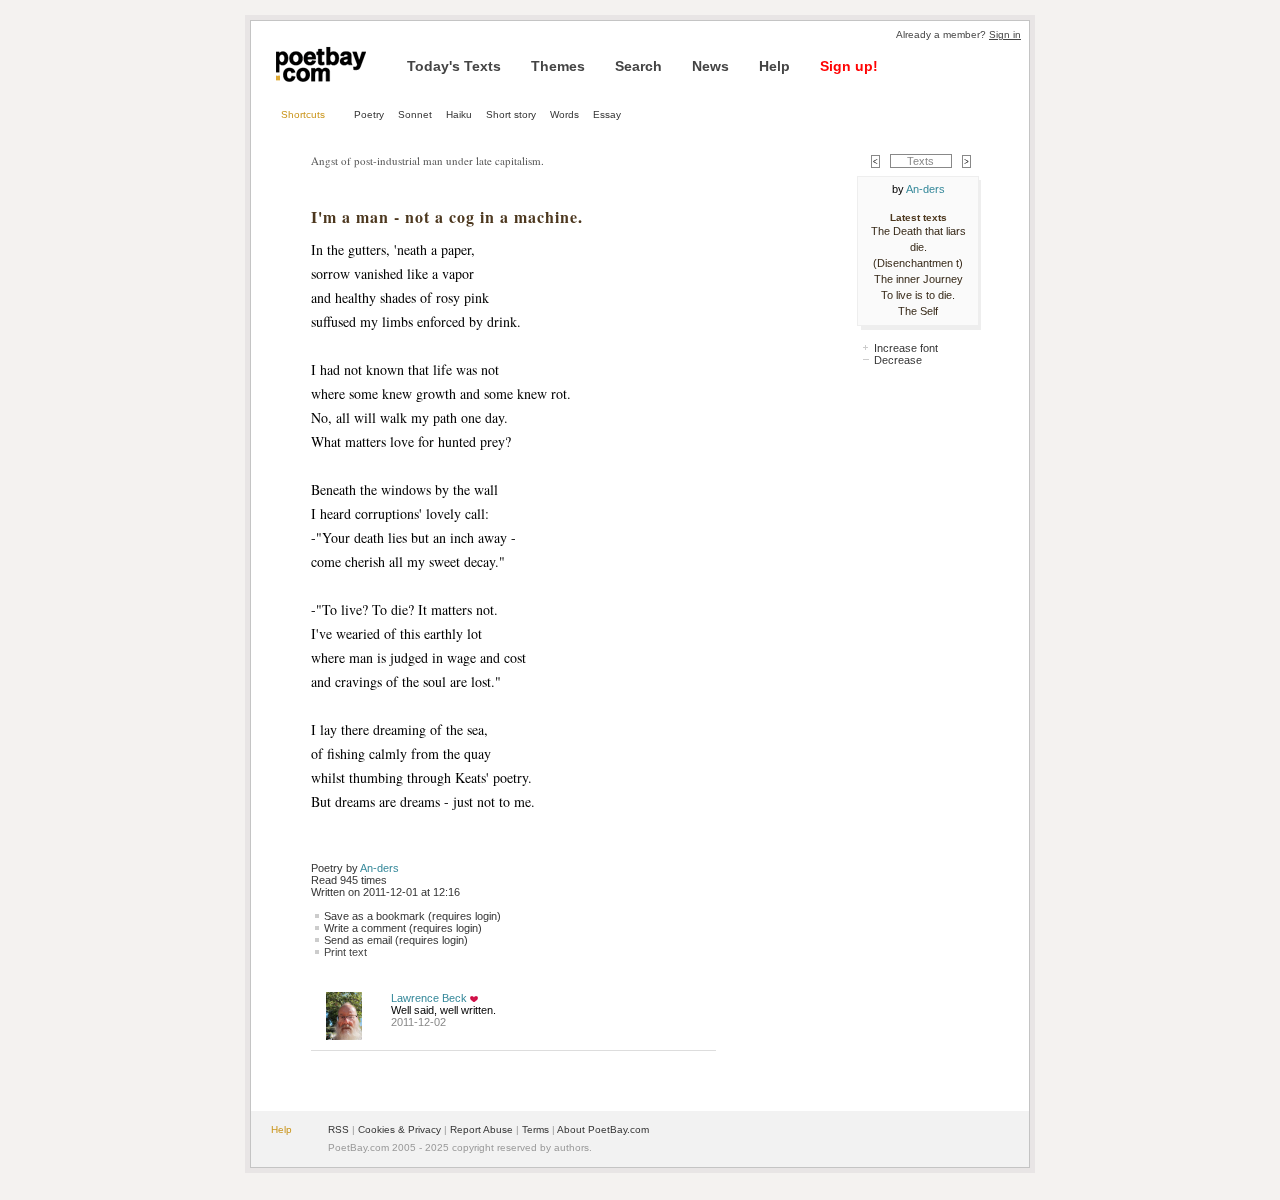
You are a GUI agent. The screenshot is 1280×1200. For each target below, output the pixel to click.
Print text (345, 952)
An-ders (379, 868)
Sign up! (849, 66)
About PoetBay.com (603, 1129)
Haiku (459, 114)
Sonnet (415, 114)
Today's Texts (454, 66)
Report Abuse (481, 1129)
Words (564, 114)
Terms (535, 1129)
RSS (338, 1129)
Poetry (369, 114)
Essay (607, 114)
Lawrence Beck (429, 998)
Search (638, 66)
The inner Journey (918, 279)
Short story (511, 114)
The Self (918, 311)
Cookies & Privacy (399, 1129)
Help (774, 66)
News (710, 66)
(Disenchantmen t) (918, 263)
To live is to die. (918, 295)
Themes (558, 66)
